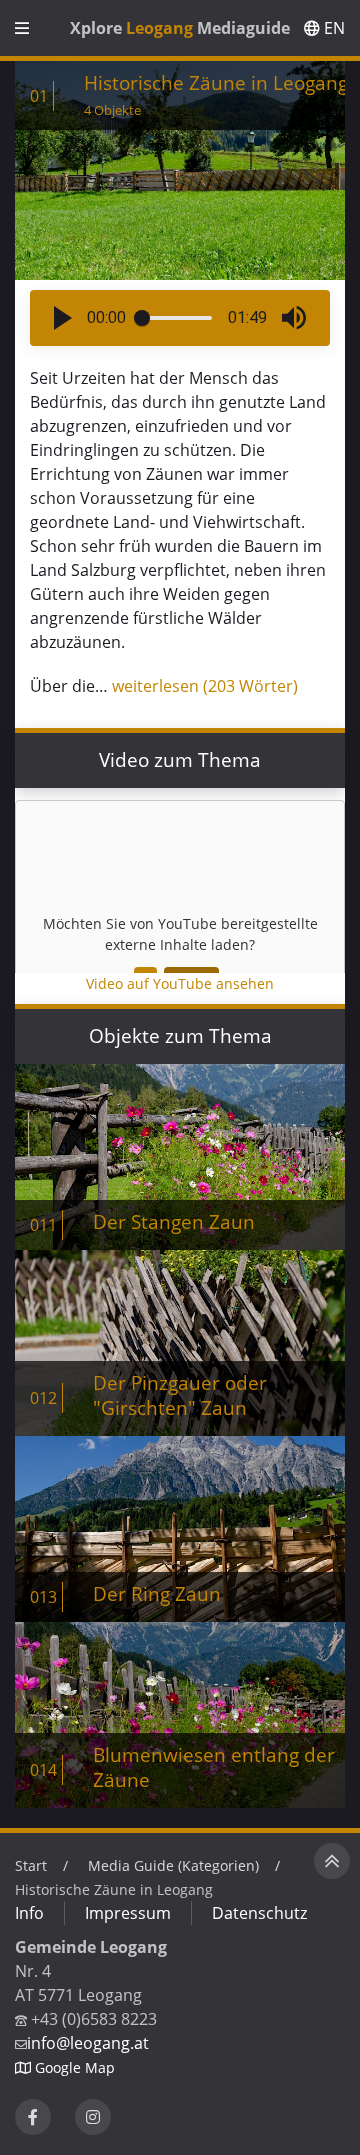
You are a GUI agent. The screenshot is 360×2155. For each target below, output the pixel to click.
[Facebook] (33, 2117)
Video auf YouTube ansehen (180, 983)
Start (31, 1865)
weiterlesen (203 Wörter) (205, 686)
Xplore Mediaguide (180, 28)
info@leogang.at (88, 2043)
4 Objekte (112, 110)
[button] (63, 318)
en (332, 28)
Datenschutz (259, 1913)
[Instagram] (93, 2117)
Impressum (128, 1913)
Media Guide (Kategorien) (173, 1865)
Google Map (73, 2067)
